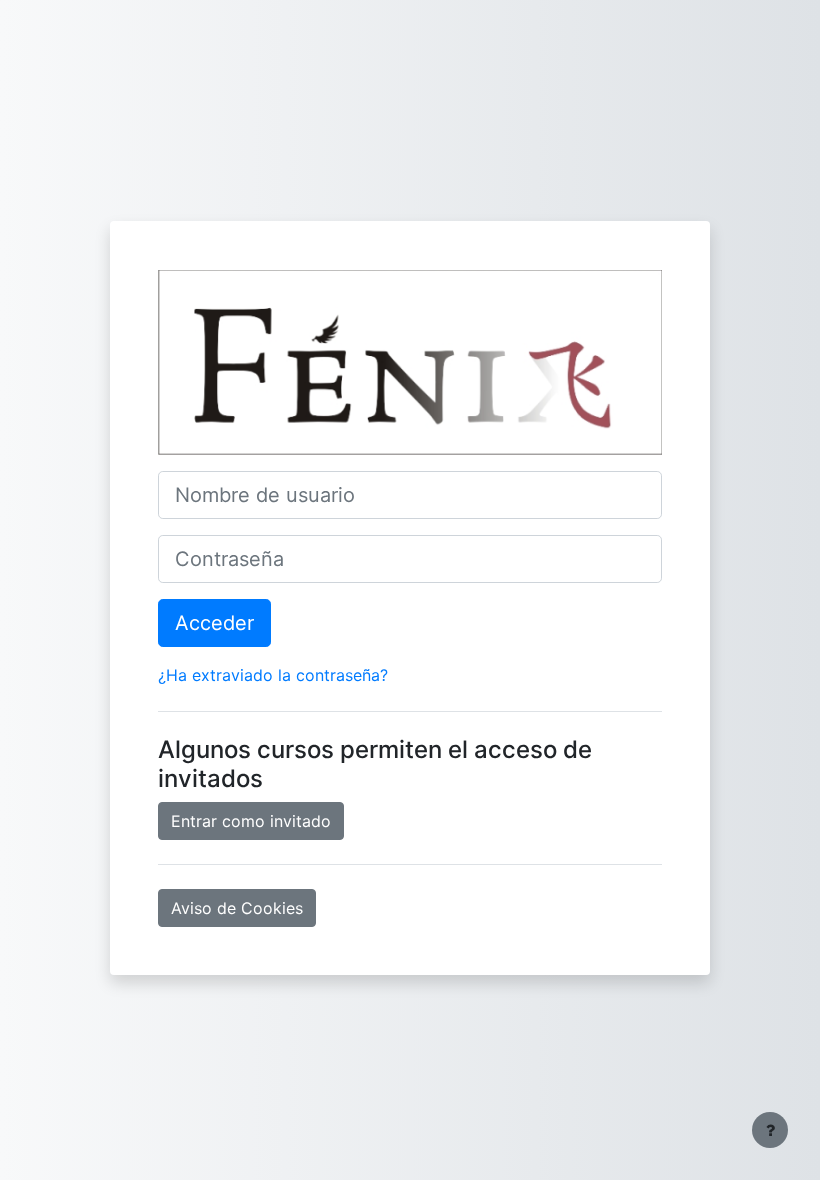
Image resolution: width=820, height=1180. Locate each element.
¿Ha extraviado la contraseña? (273, 675)
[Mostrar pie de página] (770, 1130)
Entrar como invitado (251, 821)
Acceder (214, 623)
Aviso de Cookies (237, 908)
